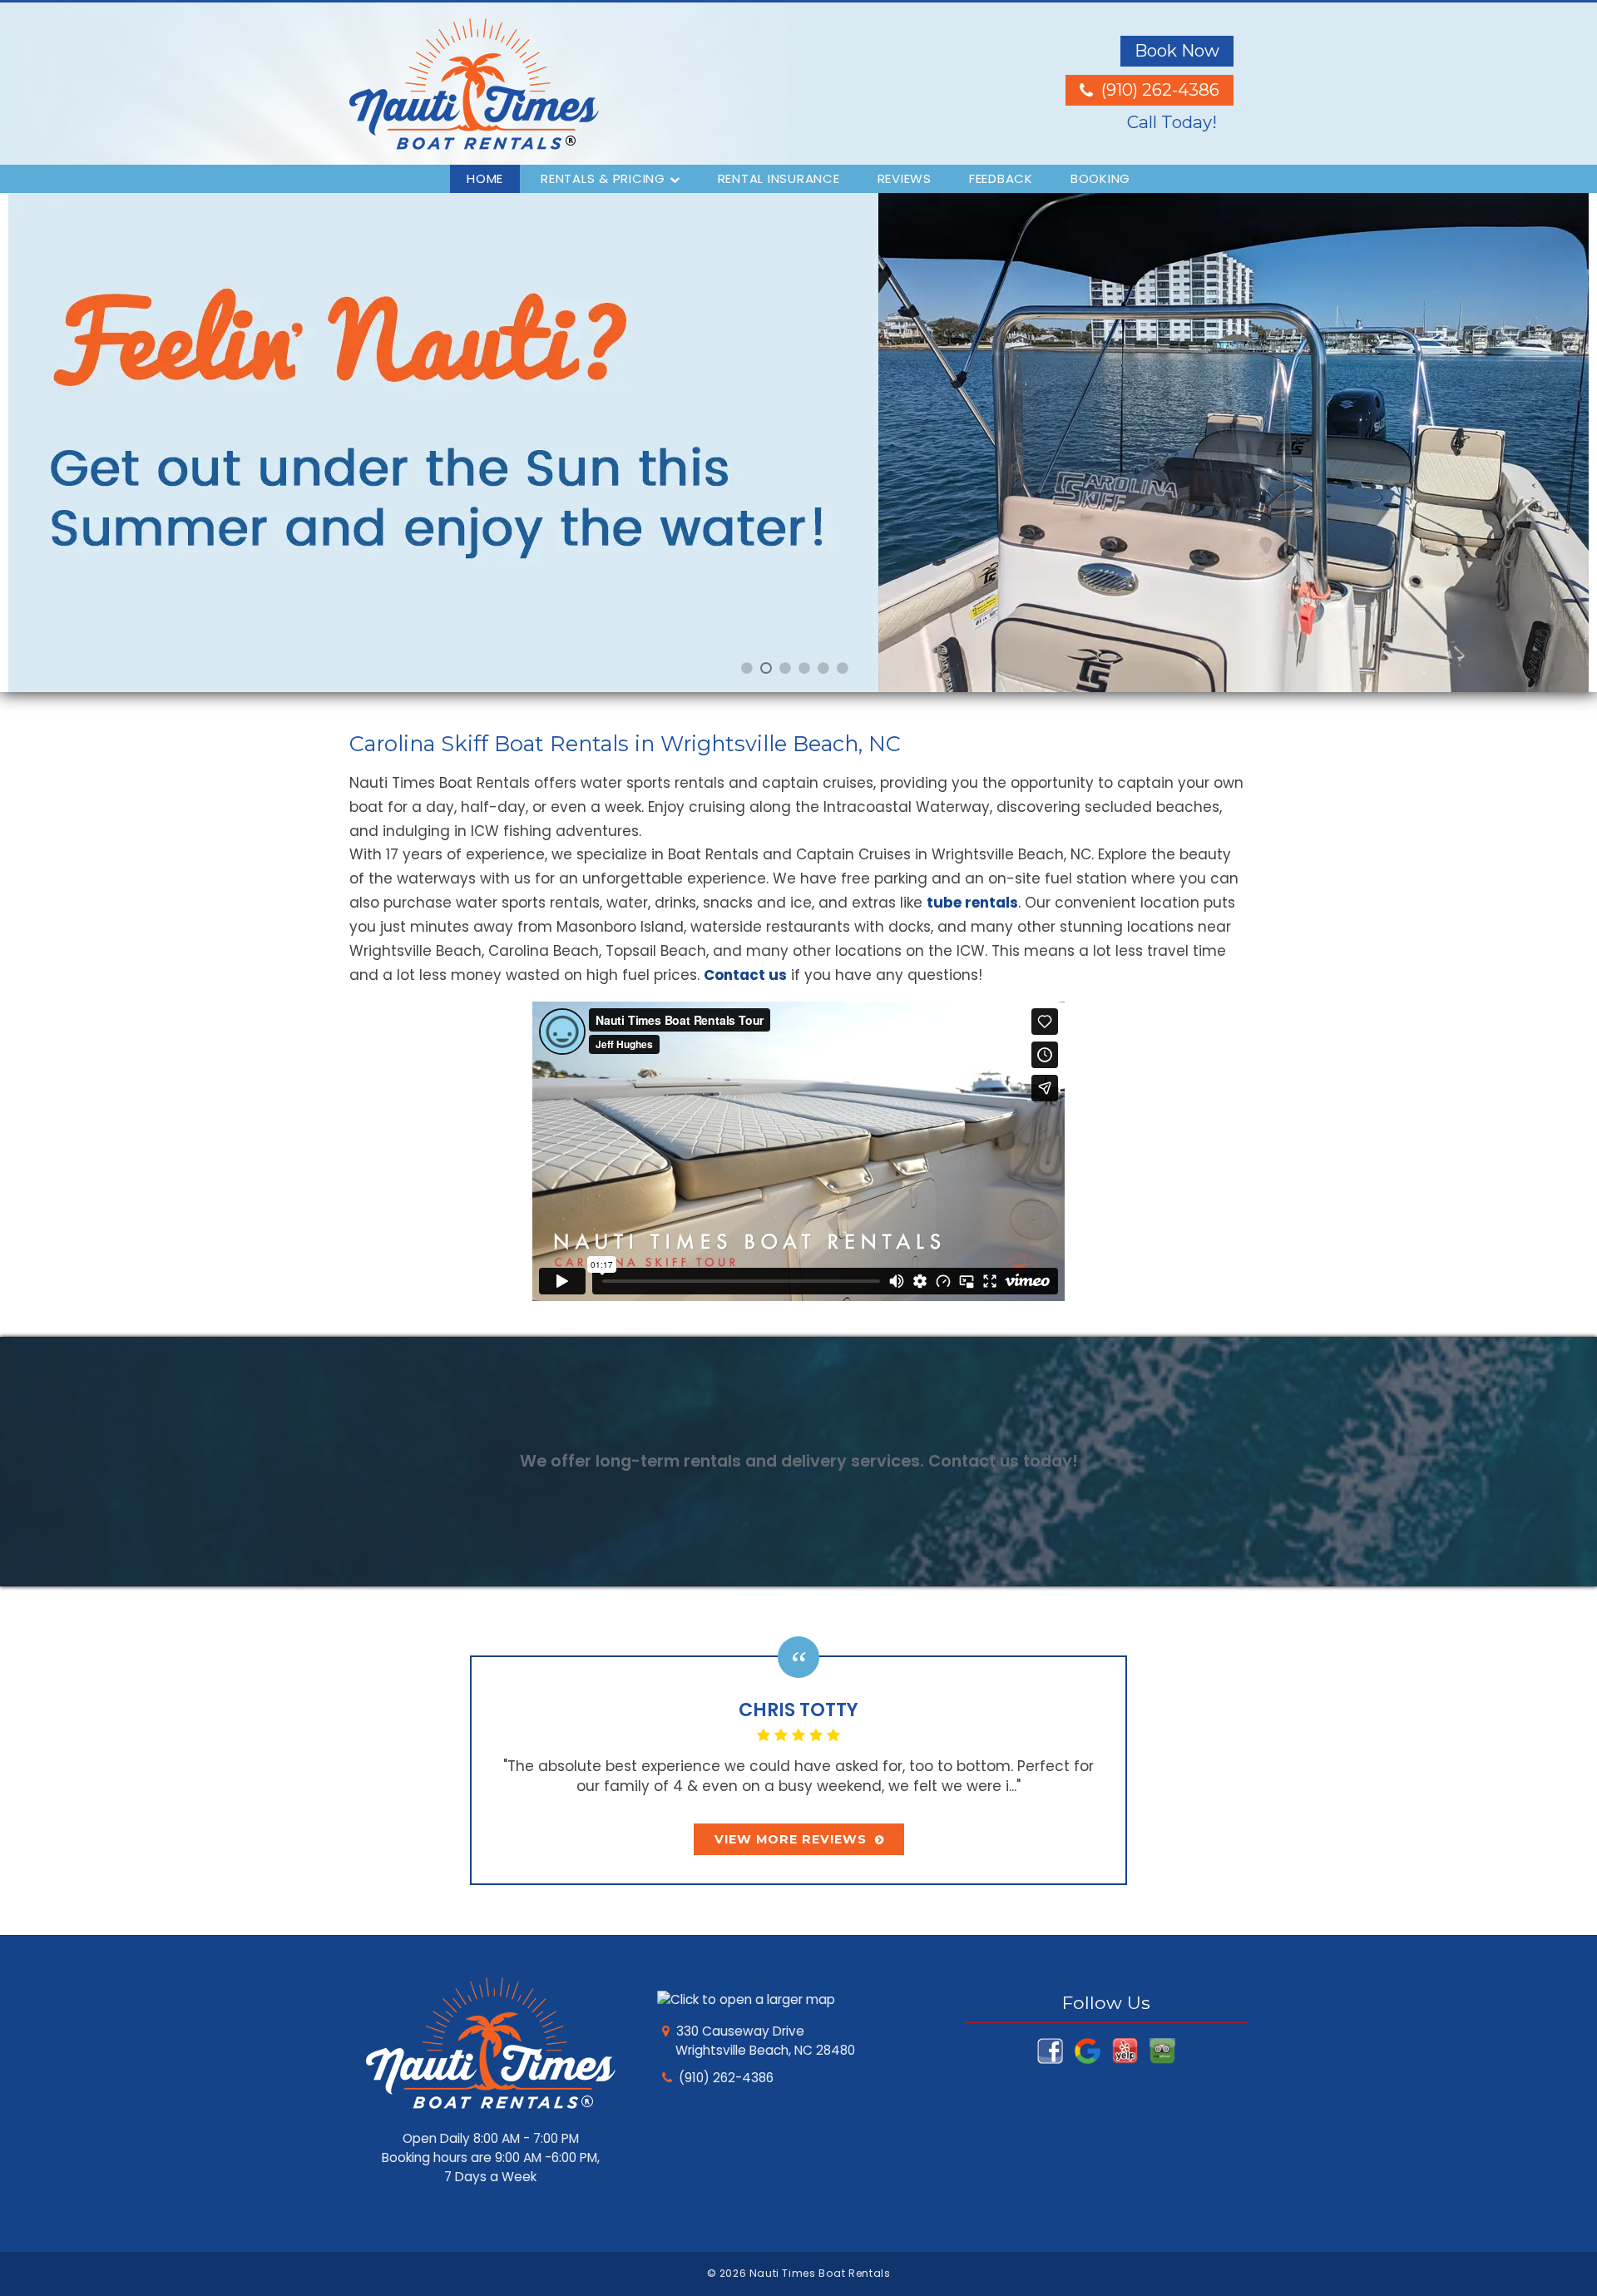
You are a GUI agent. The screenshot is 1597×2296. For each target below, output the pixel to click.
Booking (1100, 178)
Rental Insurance (779, 178)
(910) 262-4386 (726, 2078)
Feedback (1001, 178)
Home (485, 178)
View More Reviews (791, 1839)
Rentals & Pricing (603, 178)
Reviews (905, 178)
